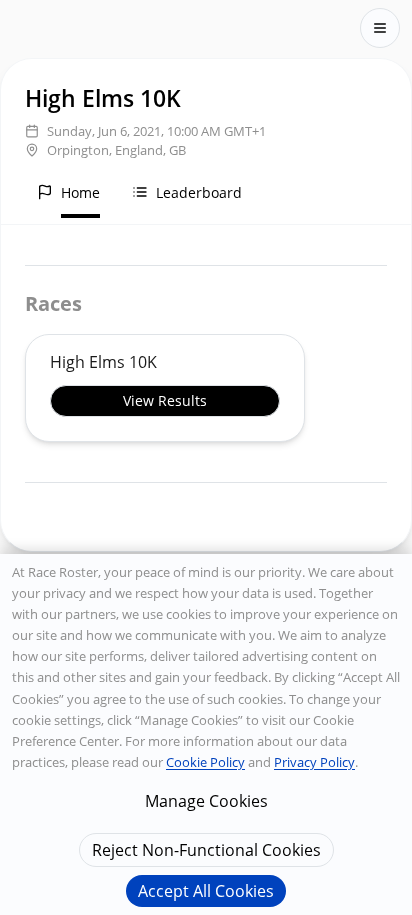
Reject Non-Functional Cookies (206, 850)
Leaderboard (199, 192)
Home (80, 192)
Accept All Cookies (206, 891)
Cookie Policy (205, 762)
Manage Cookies (206, 801)
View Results (165, 400)
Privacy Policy (314, 762)
